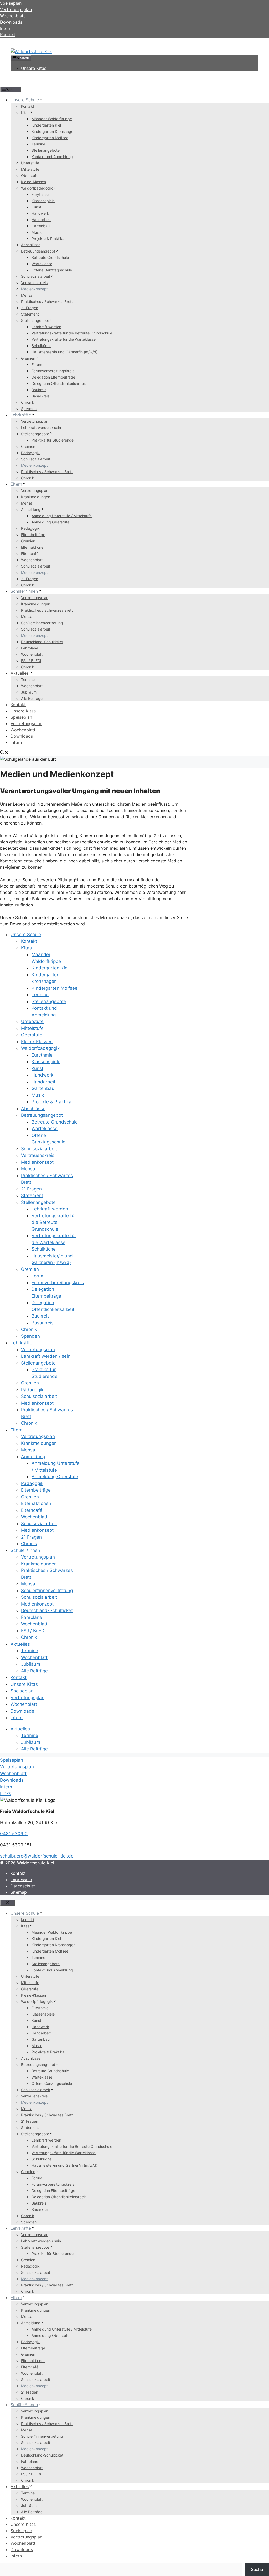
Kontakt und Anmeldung (52, 157)
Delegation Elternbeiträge (53, 377)
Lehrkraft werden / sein (41, 427)
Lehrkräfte (21, 415)
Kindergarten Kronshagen (53, 131)
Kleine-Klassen (33, 182)
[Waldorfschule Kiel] (31, 51)
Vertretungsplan (35, 421)
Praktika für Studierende (53, 440)
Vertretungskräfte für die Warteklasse (64, 339)
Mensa (27, 295)
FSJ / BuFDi (31, 661)
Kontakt (8, 35)
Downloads (22, 736)
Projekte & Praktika (48, 238)
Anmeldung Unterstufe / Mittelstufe (62, 516)
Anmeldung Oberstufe (50, 522)
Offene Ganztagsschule (52, 270)
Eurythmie (40, 194)
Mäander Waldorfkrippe (52, 119)
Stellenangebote (46, 150)
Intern (16, 742)
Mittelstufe (30, 169)
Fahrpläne (30, 648)
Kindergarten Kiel (46, 125)
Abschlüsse (31, 245)
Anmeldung (31, 509)
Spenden (29, 409)
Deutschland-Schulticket (42, 642)
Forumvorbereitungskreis (53, 371)
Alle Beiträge (32, 698)
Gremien (28, 358)
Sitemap (19, 1892)
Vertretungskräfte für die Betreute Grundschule (72, 333)
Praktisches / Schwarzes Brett (47, 301)
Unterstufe (30, 163)
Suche (257, 2569)
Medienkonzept (34, 289)
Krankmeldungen (36, 497)
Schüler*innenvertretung (42, 623)
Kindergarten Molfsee (50, 138)
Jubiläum (29, 692)
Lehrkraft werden (46, 327)
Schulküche (42, 346)
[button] (4, 753)
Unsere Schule (25, 100)
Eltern (16, 484)
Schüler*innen (24, 591)
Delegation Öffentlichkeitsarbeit (59, 383)
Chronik (28, 402)
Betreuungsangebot (38, 251)
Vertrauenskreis (34, 283)
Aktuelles (20, 673)
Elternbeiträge (33, 535)
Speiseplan (21, 717)
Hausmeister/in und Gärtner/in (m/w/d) (64, 352)
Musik (37, 232)
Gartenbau (41, 226)
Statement (30, 314)
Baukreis (39, 390)
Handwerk (40, 213)
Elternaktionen (33, 547)
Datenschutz (23, 1886)
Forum (37, 364)
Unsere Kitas (34, 68)
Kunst (36, 207)
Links (6, 1793)
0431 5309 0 (14, 1834)
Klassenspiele (43, 201)
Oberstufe (30, 175)
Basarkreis (40, 396)
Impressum (21, 1880)
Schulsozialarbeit (36, 276)
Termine (38, 144)
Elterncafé (30, 554)
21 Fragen (30, 308)
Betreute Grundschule (50, 257)
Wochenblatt (32, 560)
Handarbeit (41, 220)
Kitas (25, 112)
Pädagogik (30, 453)
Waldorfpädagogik (37, 188)
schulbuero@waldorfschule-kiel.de (37, 1856)
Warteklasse (42, 264)
